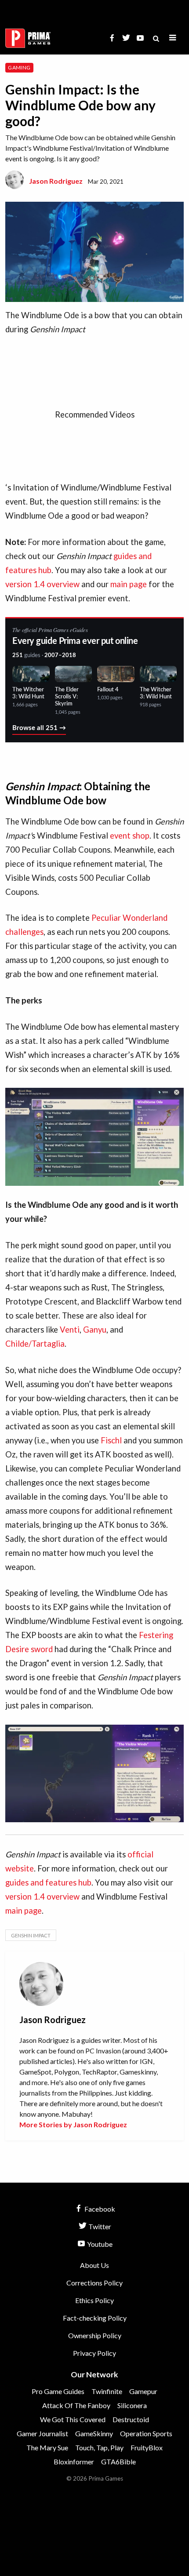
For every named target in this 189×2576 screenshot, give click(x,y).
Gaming (19, 67)
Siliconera (132, 2405)
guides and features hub (48, 1882)
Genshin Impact (31, 1935)
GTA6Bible (118, 2462)
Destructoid (131, 2419)
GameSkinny (94, 2433)
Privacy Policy (94, 2353)
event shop (130, 836)
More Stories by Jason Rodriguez (73, 2124)
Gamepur (143, 2391)
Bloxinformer (74, 2462)
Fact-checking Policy (95, 2318)
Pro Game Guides (58, 2391)
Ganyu (95, 1330)
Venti (70, 1330)
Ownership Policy (95, 2335)
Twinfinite (107, 2391)
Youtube (99, 2244)
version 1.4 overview (42, 584)
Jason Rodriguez (56, 181)
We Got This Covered (73, 2419)
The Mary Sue (47, 2447)
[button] (173, 38)
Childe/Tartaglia (35, 1344)
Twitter (99, 2226)
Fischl (111, 1440)
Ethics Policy (94, 2300)
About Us (94, 2265)
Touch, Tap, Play (99, 2447)
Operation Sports (146, 2433)
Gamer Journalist (42, 2433)
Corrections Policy (94, 2283)
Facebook (99, 2209)
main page (129, 584)
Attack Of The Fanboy (76, 2405)
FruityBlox (147, 2447)
